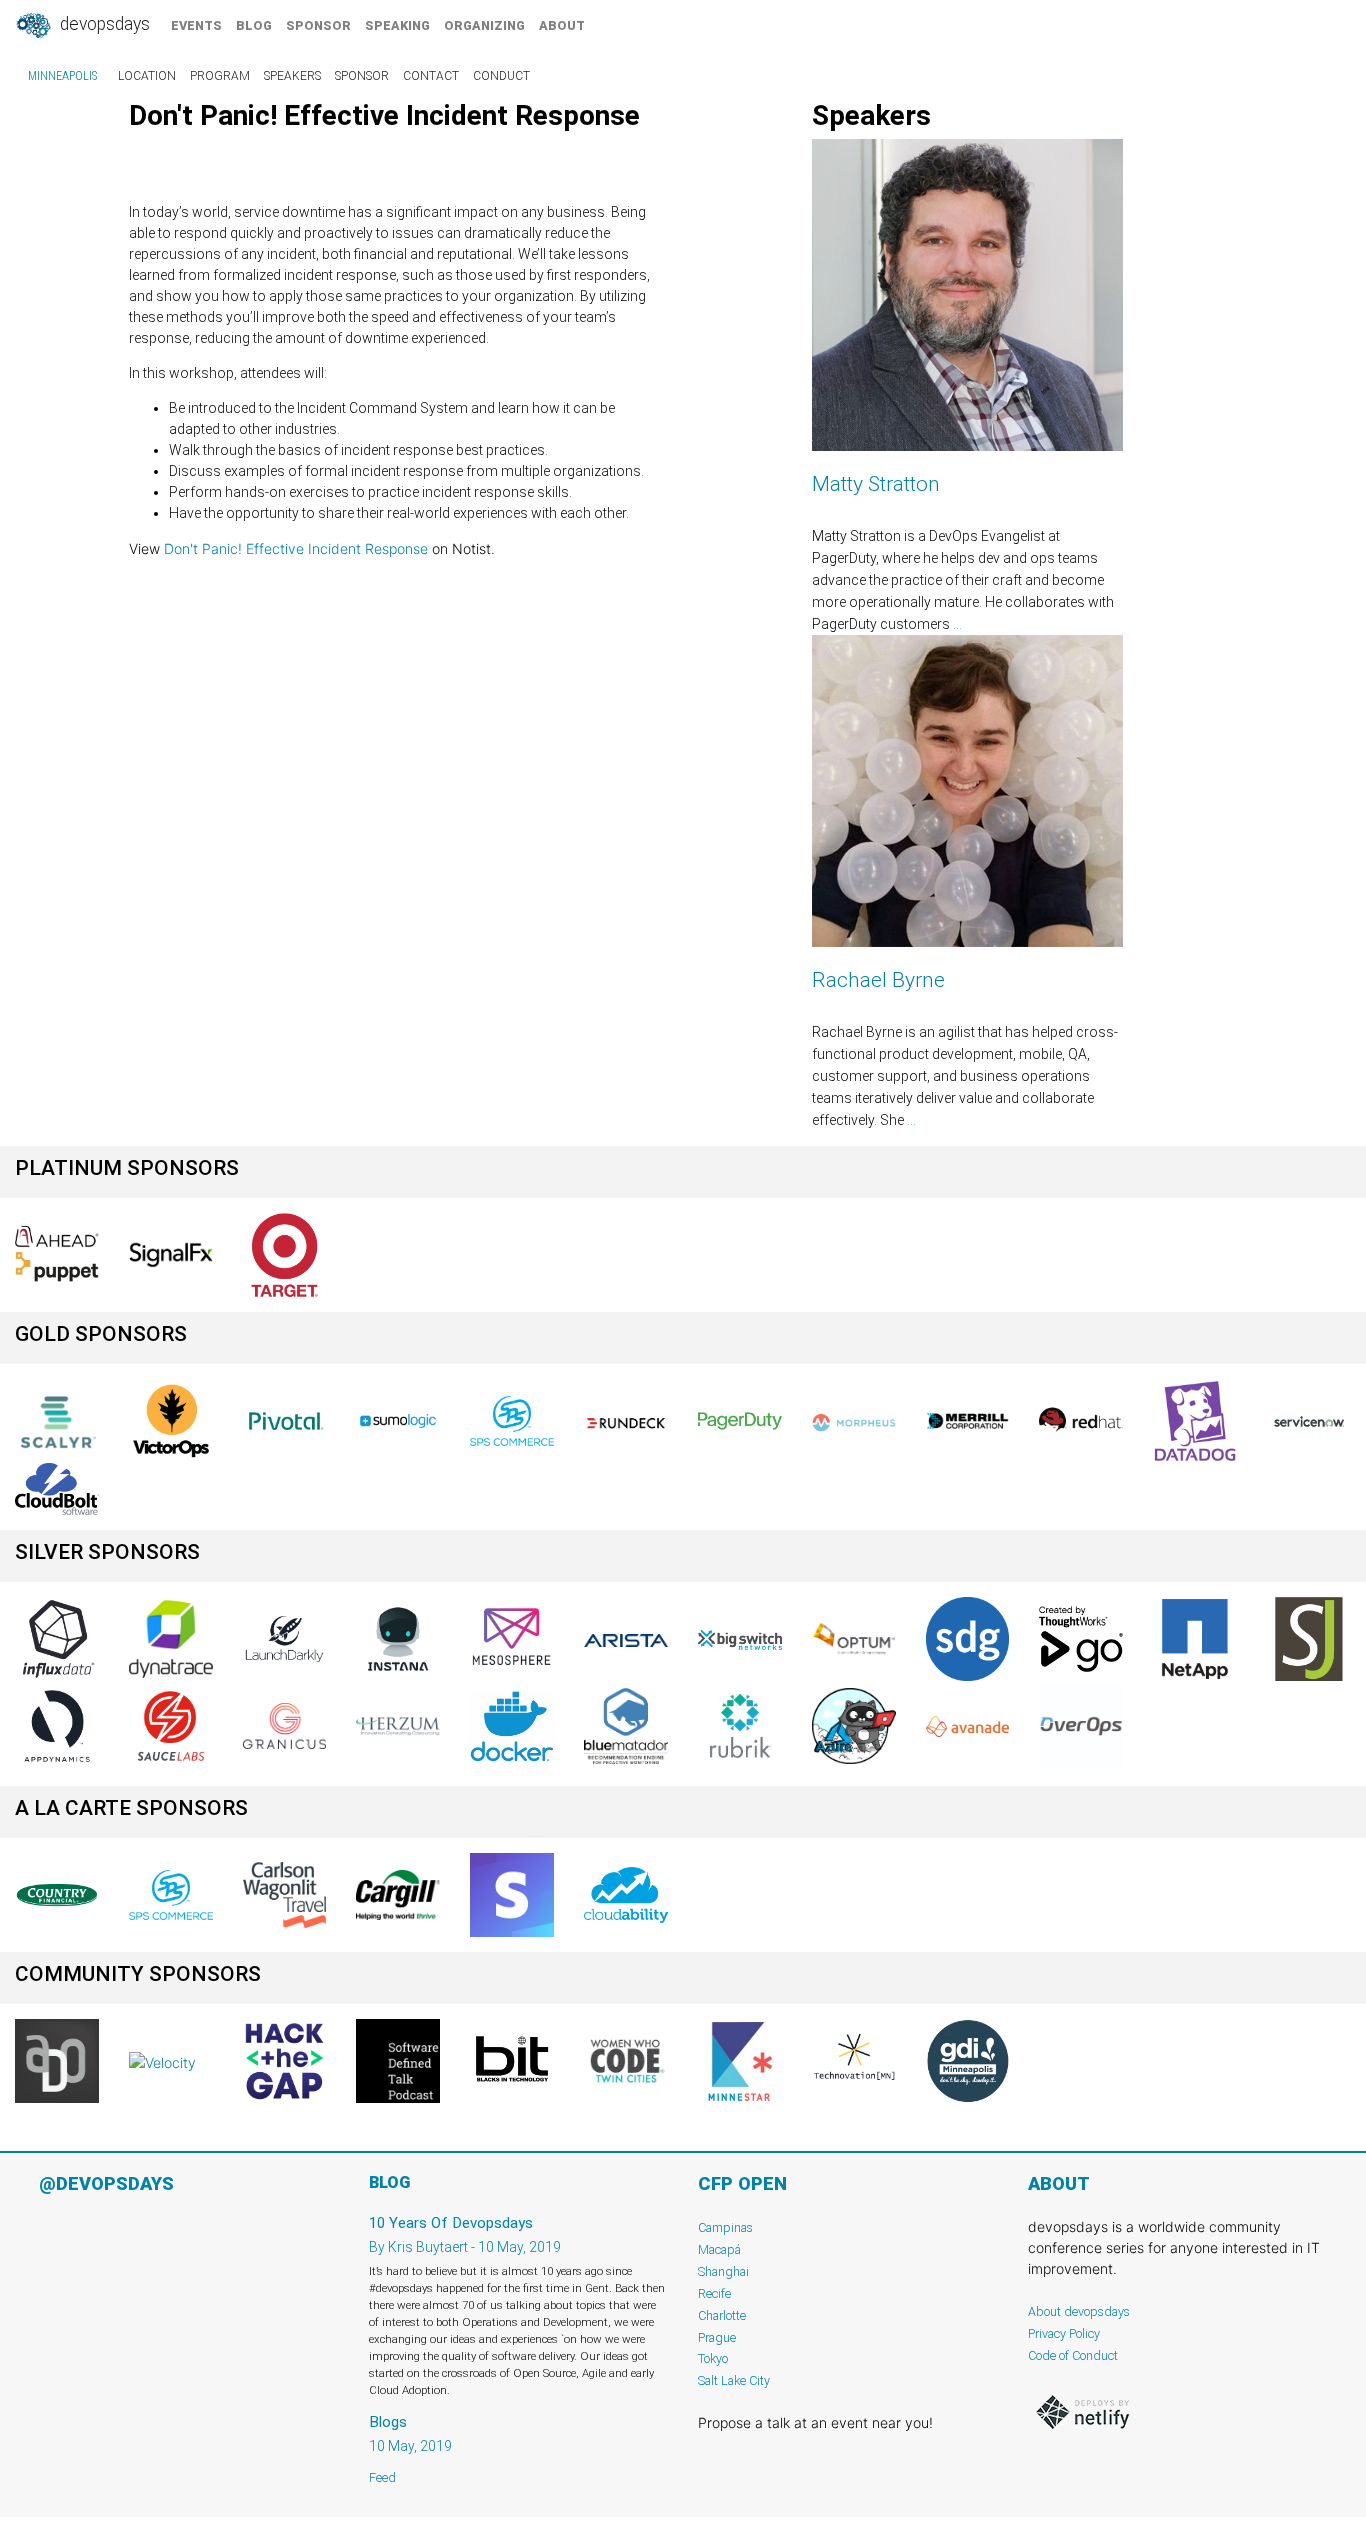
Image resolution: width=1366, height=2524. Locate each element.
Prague (717, 2337)
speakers (292, 76)
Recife (714, 2293)
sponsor (318, 25)
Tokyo (713, 2358)
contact (431, 76)
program (220, 76)
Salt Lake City (734, 2380)
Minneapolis (62, 76)
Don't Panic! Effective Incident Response (296, 548)
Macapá (719, 2249)
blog (254, 25)
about (562, 25)
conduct (501, 76)
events (196, 25)
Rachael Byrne (878, 980)
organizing (484, 25)
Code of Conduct (1073, 2355)
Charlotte (722, 2315)
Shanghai (723, 2271)
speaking (397, 25)
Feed (382, 2477)
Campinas (725, 2227)
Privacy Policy (1064, 2333)
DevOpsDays (103, 24)
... (957, 624)
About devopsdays (1079, 2311)
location (147, 76)
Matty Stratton (876, 484)
